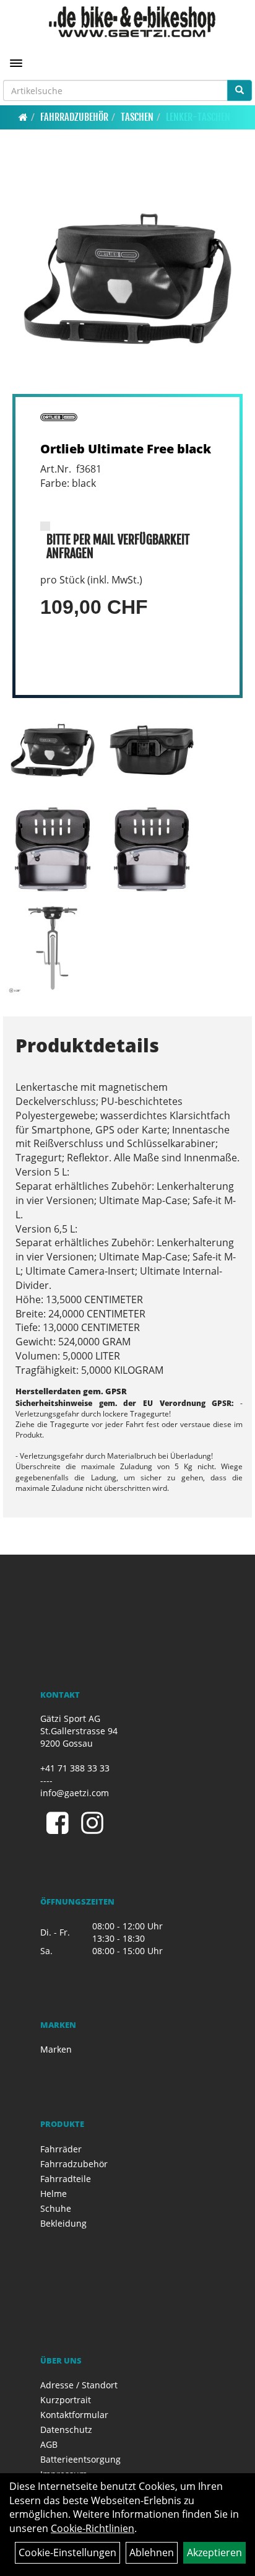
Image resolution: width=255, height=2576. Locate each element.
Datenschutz (66, 2430)
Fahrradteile (66, 2179)
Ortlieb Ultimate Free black (126, 449)
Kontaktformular (74, 2415)
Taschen (137, 117)
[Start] (23, 117)
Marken (56, 2049)
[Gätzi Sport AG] (132, 22)
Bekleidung (63, 2223)
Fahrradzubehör (74, 117)
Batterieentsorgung (80, 2459)
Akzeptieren (214, 2552)
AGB (49, 2444)
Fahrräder (61, 2149)
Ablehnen (152, 2552)
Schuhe (56, 2208)
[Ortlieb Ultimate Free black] (127, 279)
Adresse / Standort (79, 2385)
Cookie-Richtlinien (93, 2528)
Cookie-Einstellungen (67, 2552)
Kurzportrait (66, 2400)
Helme (54, 2194)
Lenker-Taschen (198, 117)
